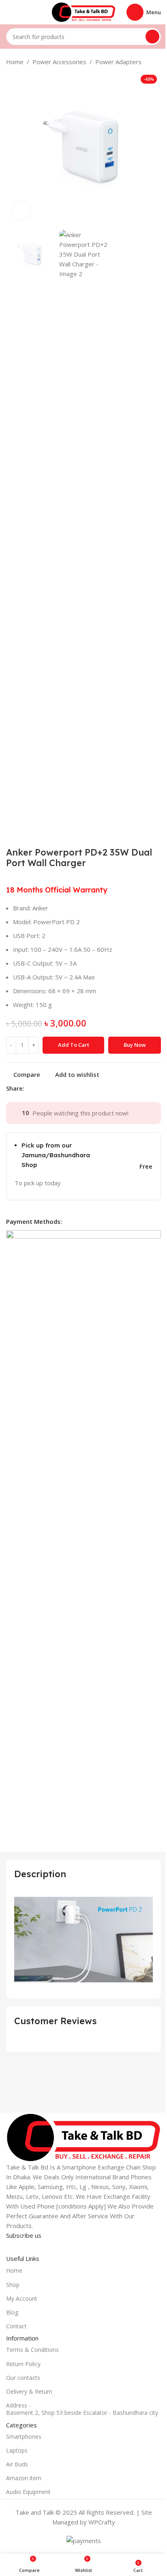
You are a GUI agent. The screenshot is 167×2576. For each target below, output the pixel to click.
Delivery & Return (29, 2391)
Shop (13, 2285)
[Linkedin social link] (58, 1088)
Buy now (135, 1045)
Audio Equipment (28, 2492)
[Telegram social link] (68, 1088)
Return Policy (23, 2364)
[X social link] (39, 1088)
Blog (12, 2312)
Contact (16, 2326)
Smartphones (24, 2437)
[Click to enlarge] (21, 211)
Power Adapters (118, 62)
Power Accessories (59, 62)
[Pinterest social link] (49, 1088)
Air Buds (17, 2464)
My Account (22, 2298)
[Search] (152, 37)
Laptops (17, 2450)
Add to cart (74, 1045)
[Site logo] (83, 11)
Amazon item (24, 2478)
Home (15, 62)
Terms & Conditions (32, 2350)
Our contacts (23, 2378)
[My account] (9, 12)
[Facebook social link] (29, 1088)
